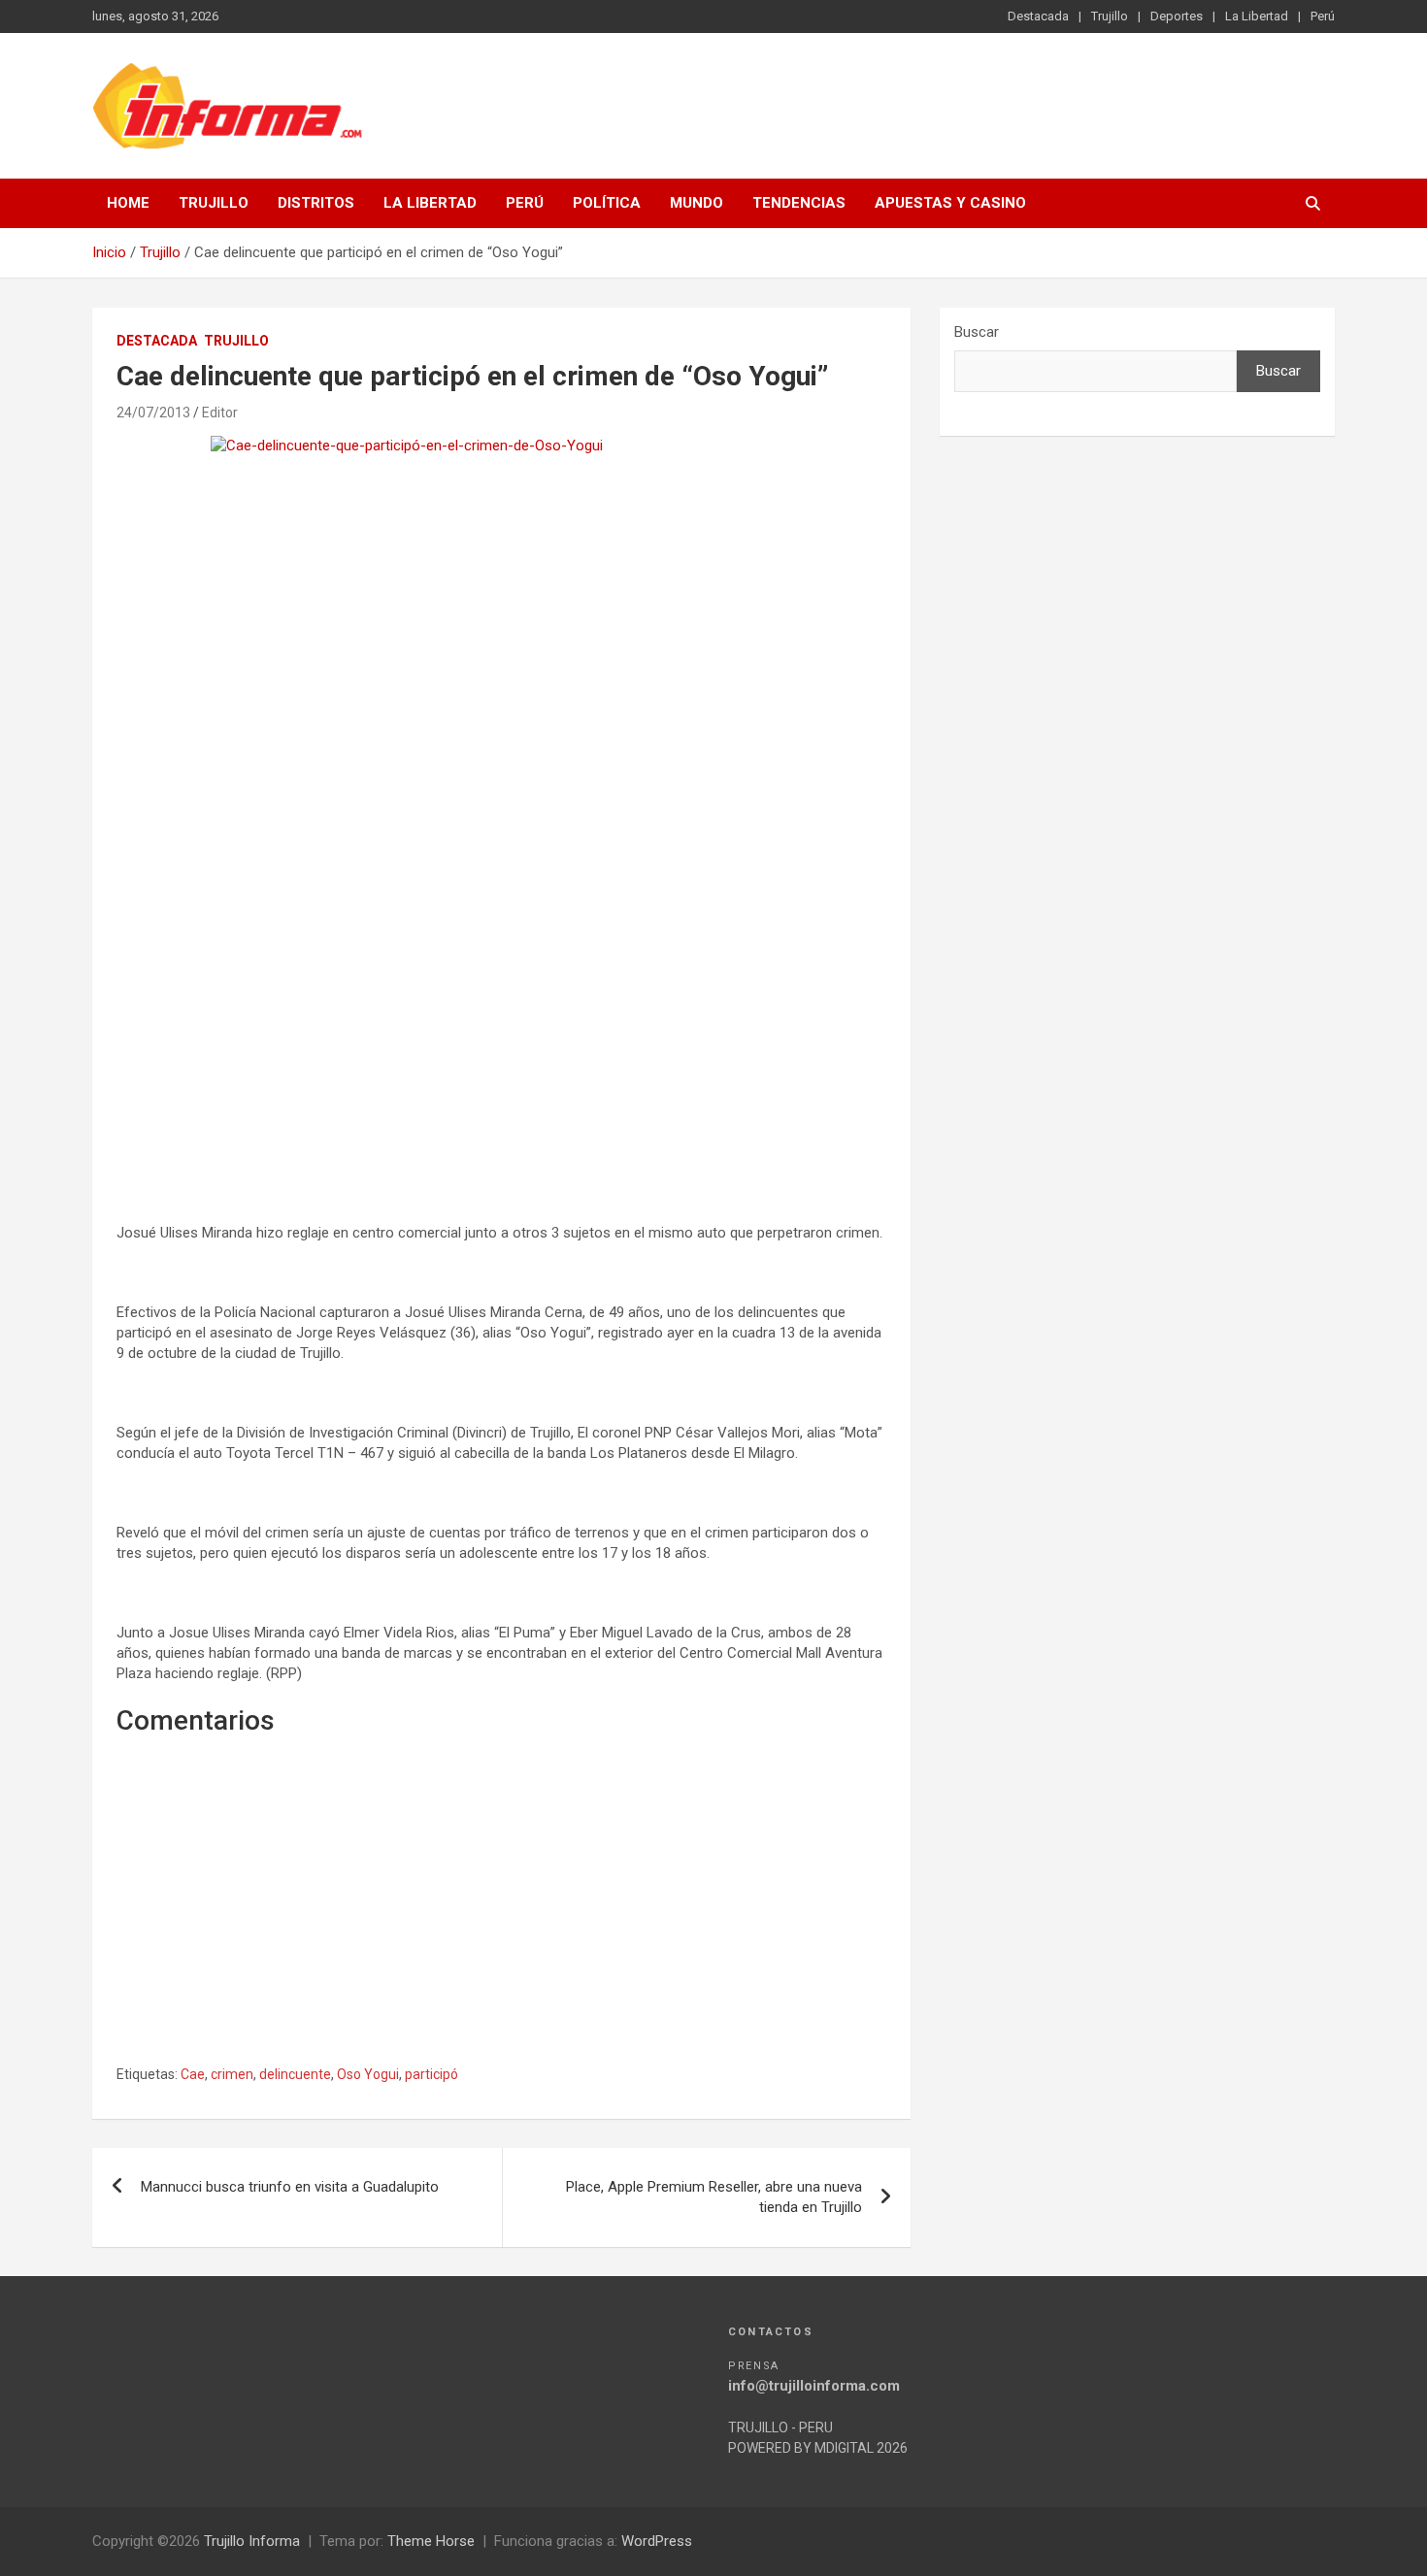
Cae (193, 2074)
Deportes (1177, 16)
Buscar (977, 332)
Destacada (1038, 16)
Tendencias (799, 203)
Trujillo (1110, 16)
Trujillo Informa (252, 2541)
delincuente (295, 2074)
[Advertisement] (501, 1028)
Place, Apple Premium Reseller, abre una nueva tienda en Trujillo (714, 2197)
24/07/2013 (153, 413)
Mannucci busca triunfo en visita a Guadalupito (290, 2187)
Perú (1323, 16)
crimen (232, 2074)
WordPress (657, 2541)
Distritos (316, 203)
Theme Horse (431, 2541)
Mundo (697, 203)
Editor (220, 413)
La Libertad (1257, 16)
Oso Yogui (368, 2074)
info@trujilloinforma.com (814, 2386)
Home (128, 203)
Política (607, 203)
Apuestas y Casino (950, 203)
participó (431, 2074)
